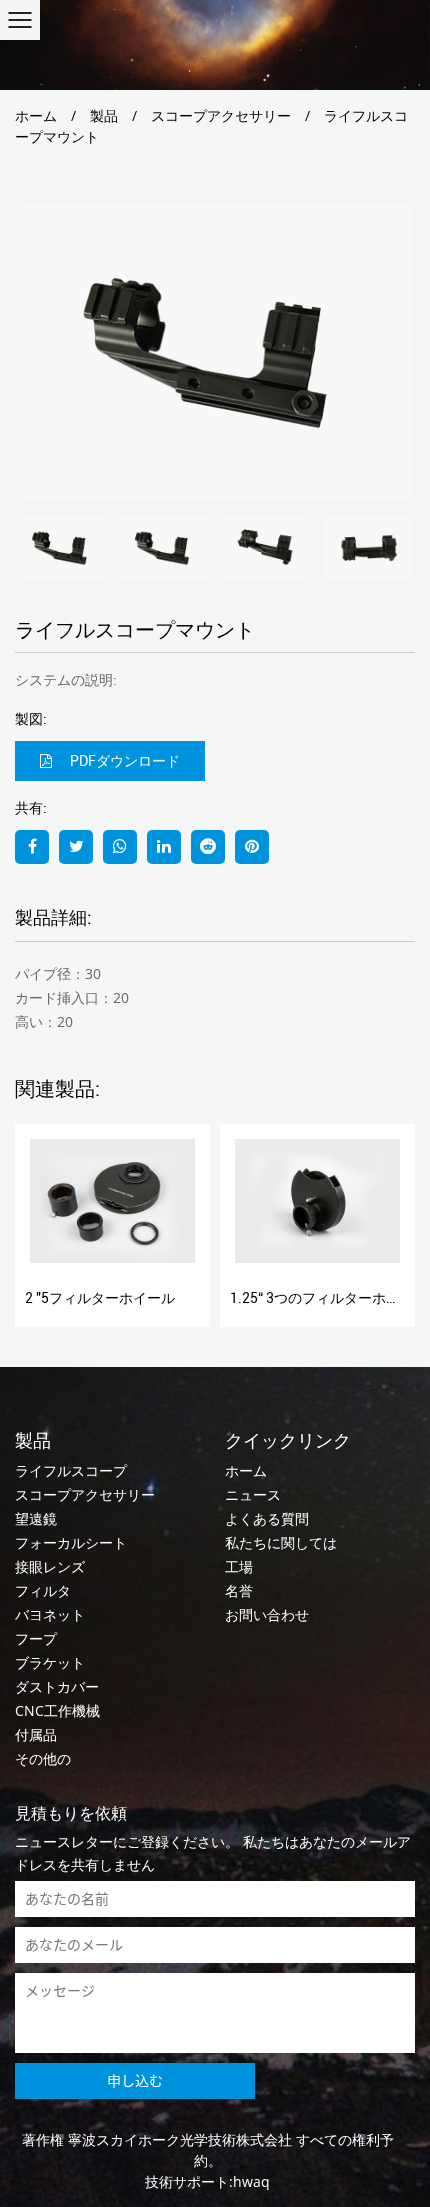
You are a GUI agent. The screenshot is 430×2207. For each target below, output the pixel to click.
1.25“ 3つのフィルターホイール (329, 1298)
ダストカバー (57, 1686)
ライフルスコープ (71, 1470)
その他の (43, 1758)
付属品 (36, 1734)
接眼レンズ (50, 1566)
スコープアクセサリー (221, 115)
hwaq (251, 2181)
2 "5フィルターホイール (100, 1298)
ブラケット (50, 1662)
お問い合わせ (267, 1614)
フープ (36, 1638)
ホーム (36, 115)
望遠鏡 (36, 1518)
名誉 (239, 1590)
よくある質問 (267, 1518)
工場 (239, 1566)
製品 (104, 115)
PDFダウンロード (123, 761)
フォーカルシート (71, 1542)
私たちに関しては (281, 1542)
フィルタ (43, 1590)
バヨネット (50, 1614)
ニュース (253, 1494)
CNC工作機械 (57, 1710)
